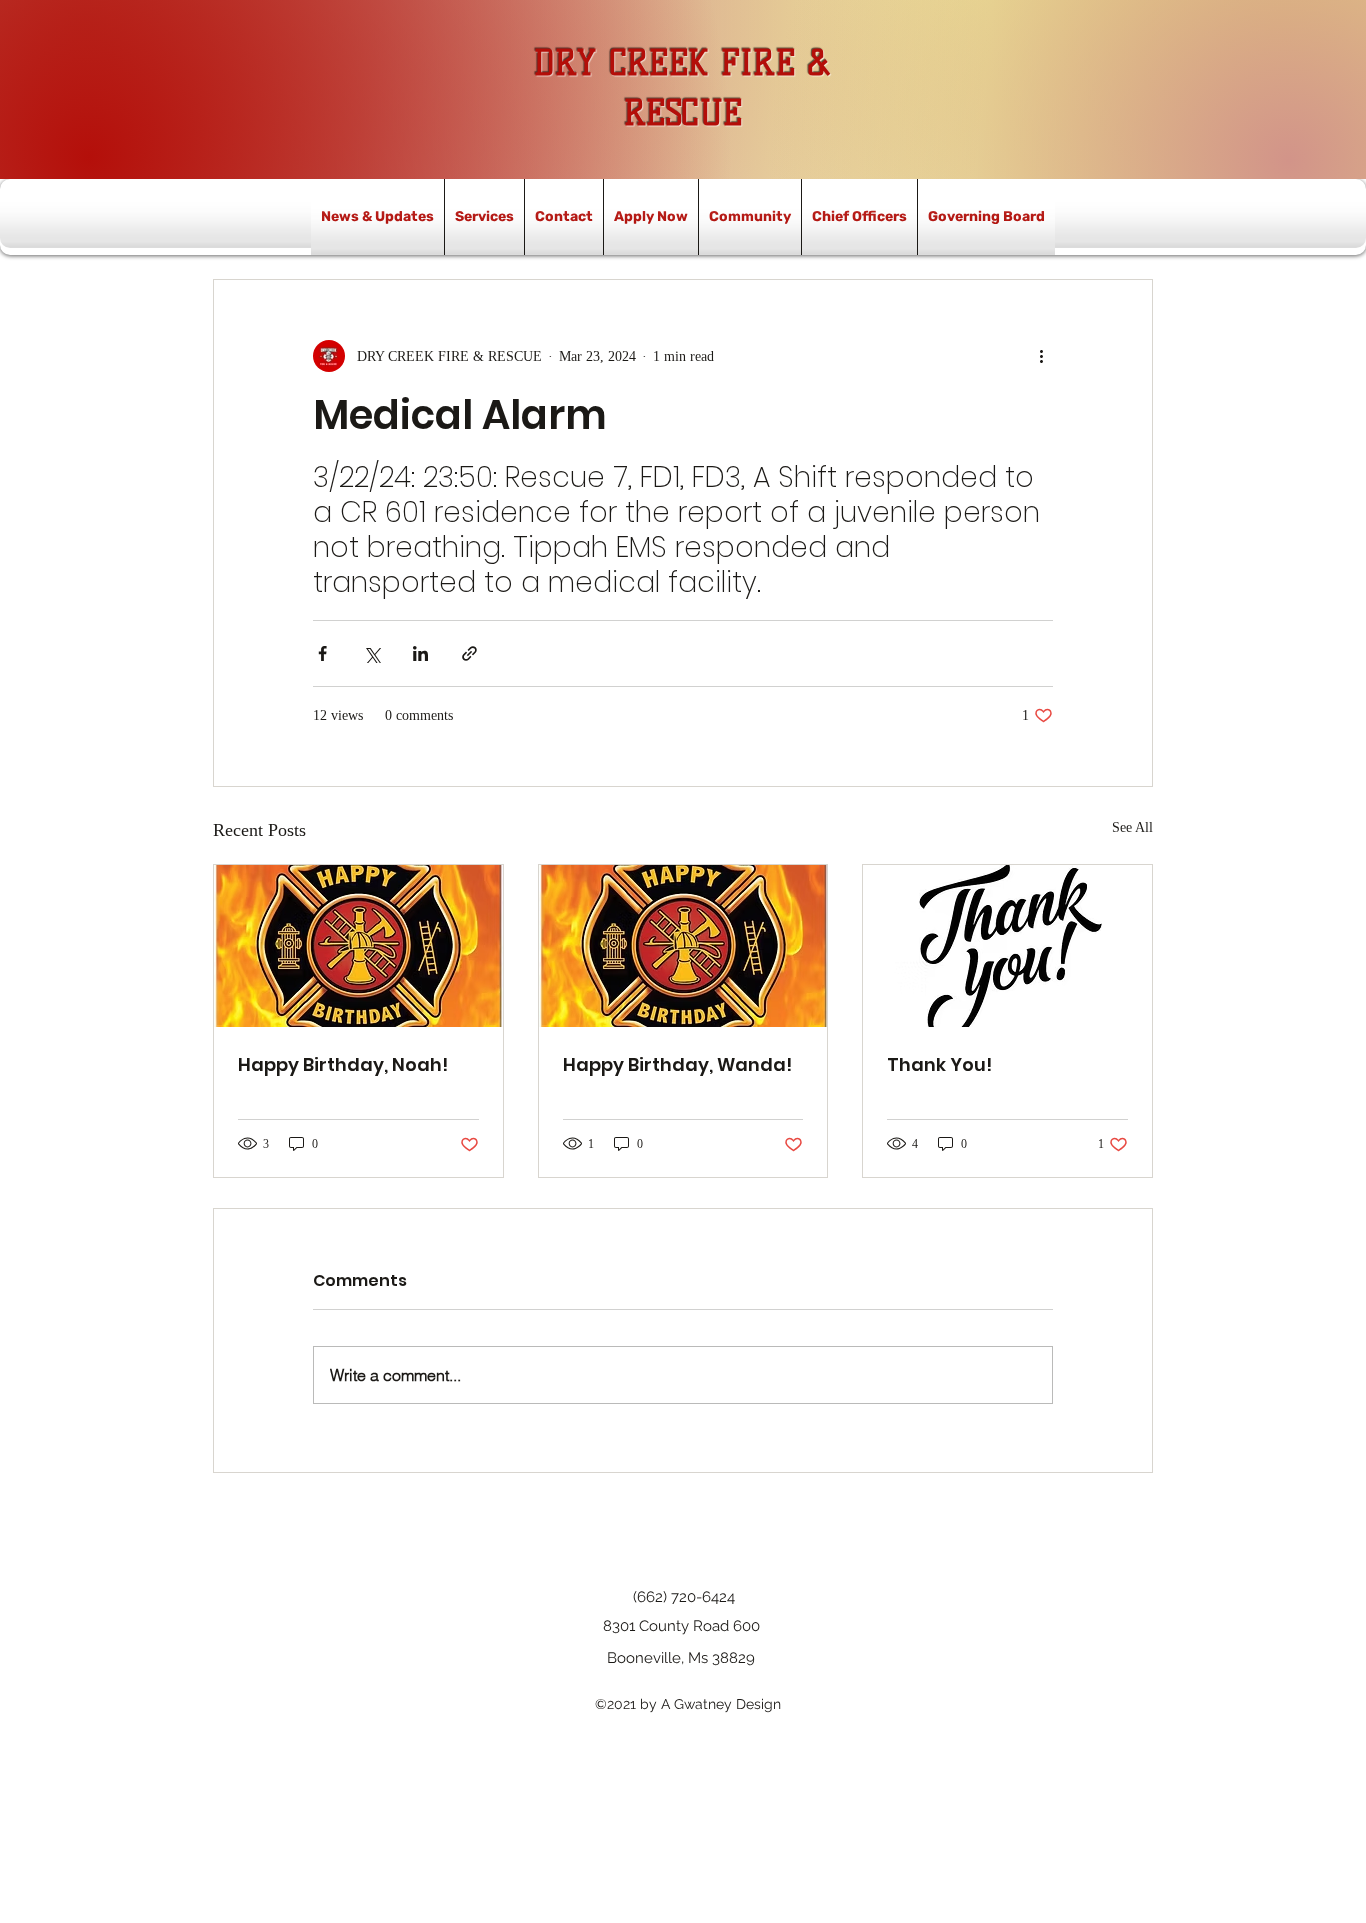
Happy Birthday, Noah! (343, 1064)
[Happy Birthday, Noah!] (358, 946)
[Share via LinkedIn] (420, 653)
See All (1132, 827)
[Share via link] (469, 653)
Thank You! (939, 1064)
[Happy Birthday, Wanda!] (683, 946)
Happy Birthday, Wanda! (677, 1064)
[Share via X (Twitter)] (371, 653)
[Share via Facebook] (322, 653)
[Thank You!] (1007, 946)
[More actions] (1041, 356)
